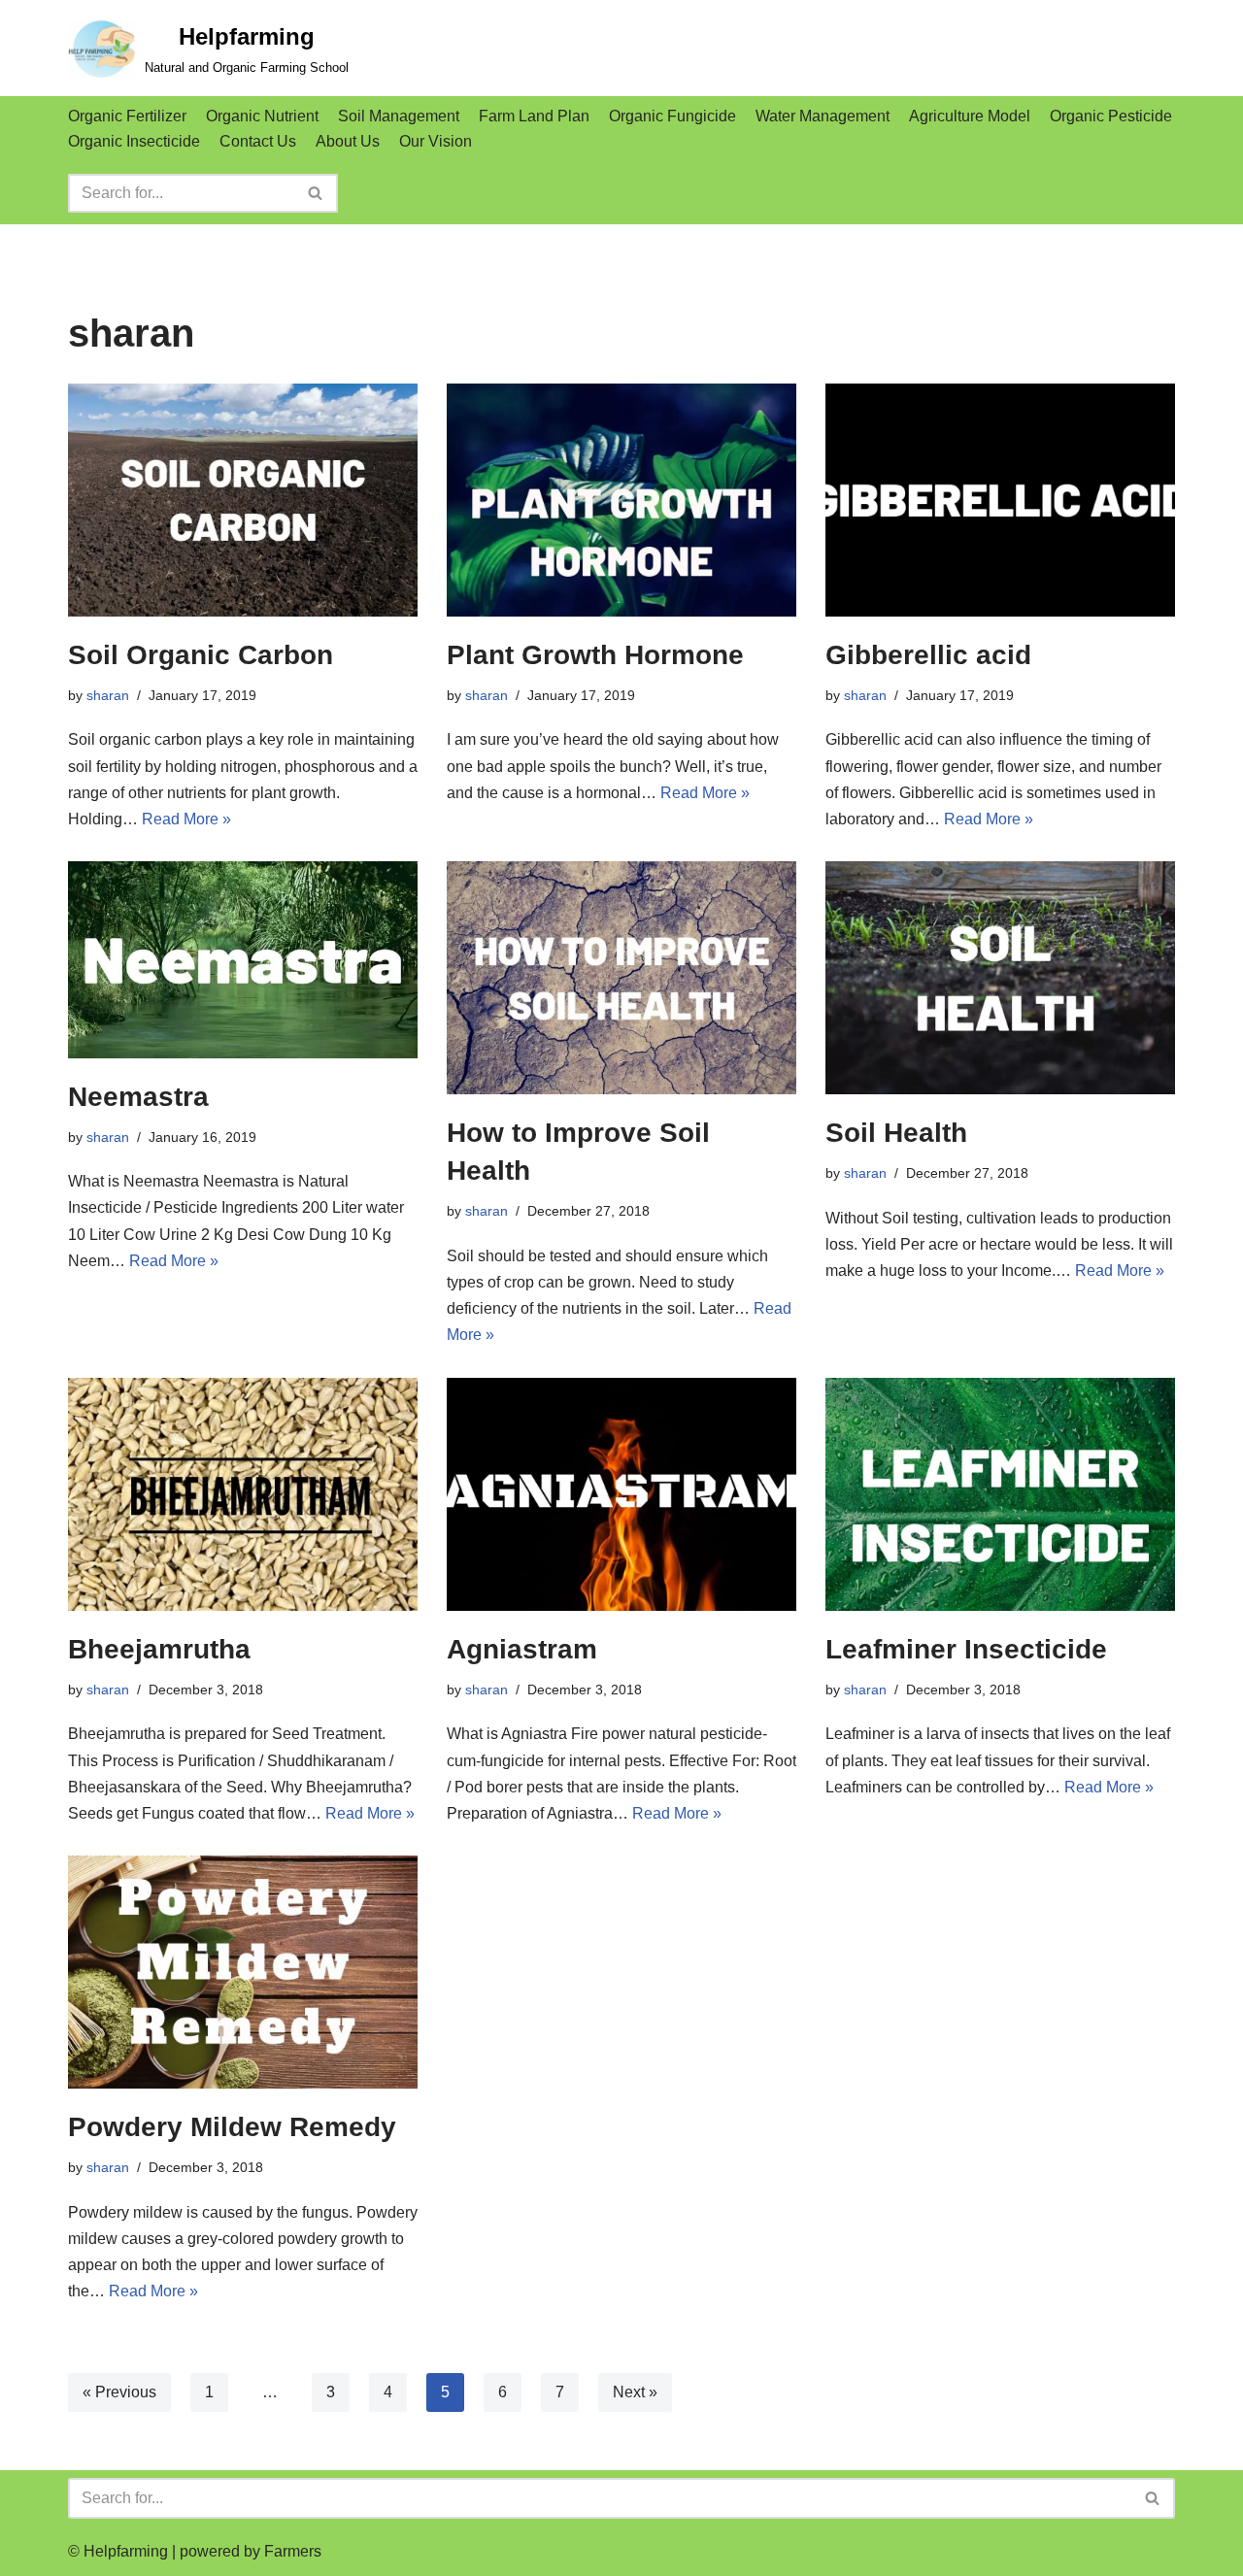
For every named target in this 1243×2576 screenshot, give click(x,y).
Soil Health (896, 1133)
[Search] (316, 193)
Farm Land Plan (534, 116)
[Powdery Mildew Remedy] (243, 1972)
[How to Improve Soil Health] (621, 978)
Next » (635, 2392)
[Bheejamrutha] (243, 1494)
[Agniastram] (621, 1494)
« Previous (119, 2392)
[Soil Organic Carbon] (243, 500)
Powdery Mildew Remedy (232, 2127)
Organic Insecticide (134, 141)
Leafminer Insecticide (966, 1649)
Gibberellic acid (928, 655)
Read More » (186, 819)
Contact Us (258, 141)
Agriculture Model (970, 116)
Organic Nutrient (262, 116)
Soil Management (399, 116)
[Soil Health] (1000, 978)
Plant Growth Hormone (595, 655)
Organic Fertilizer (127, 116)
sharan (108, 695)
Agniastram (522, 1649)
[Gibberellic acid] (1000, 500)
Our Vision (436, 141)
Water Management (823, 116)
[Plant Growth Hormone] (621, 500)
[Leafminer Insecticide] (1000, 1494)
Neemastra (138, 1097)
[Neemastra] (243, 960)
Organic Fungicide (672, 116)
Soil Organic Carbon (201, 655)
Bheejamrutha (159, 1649)
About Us (348, 141)
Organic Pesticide (1111, 116)
